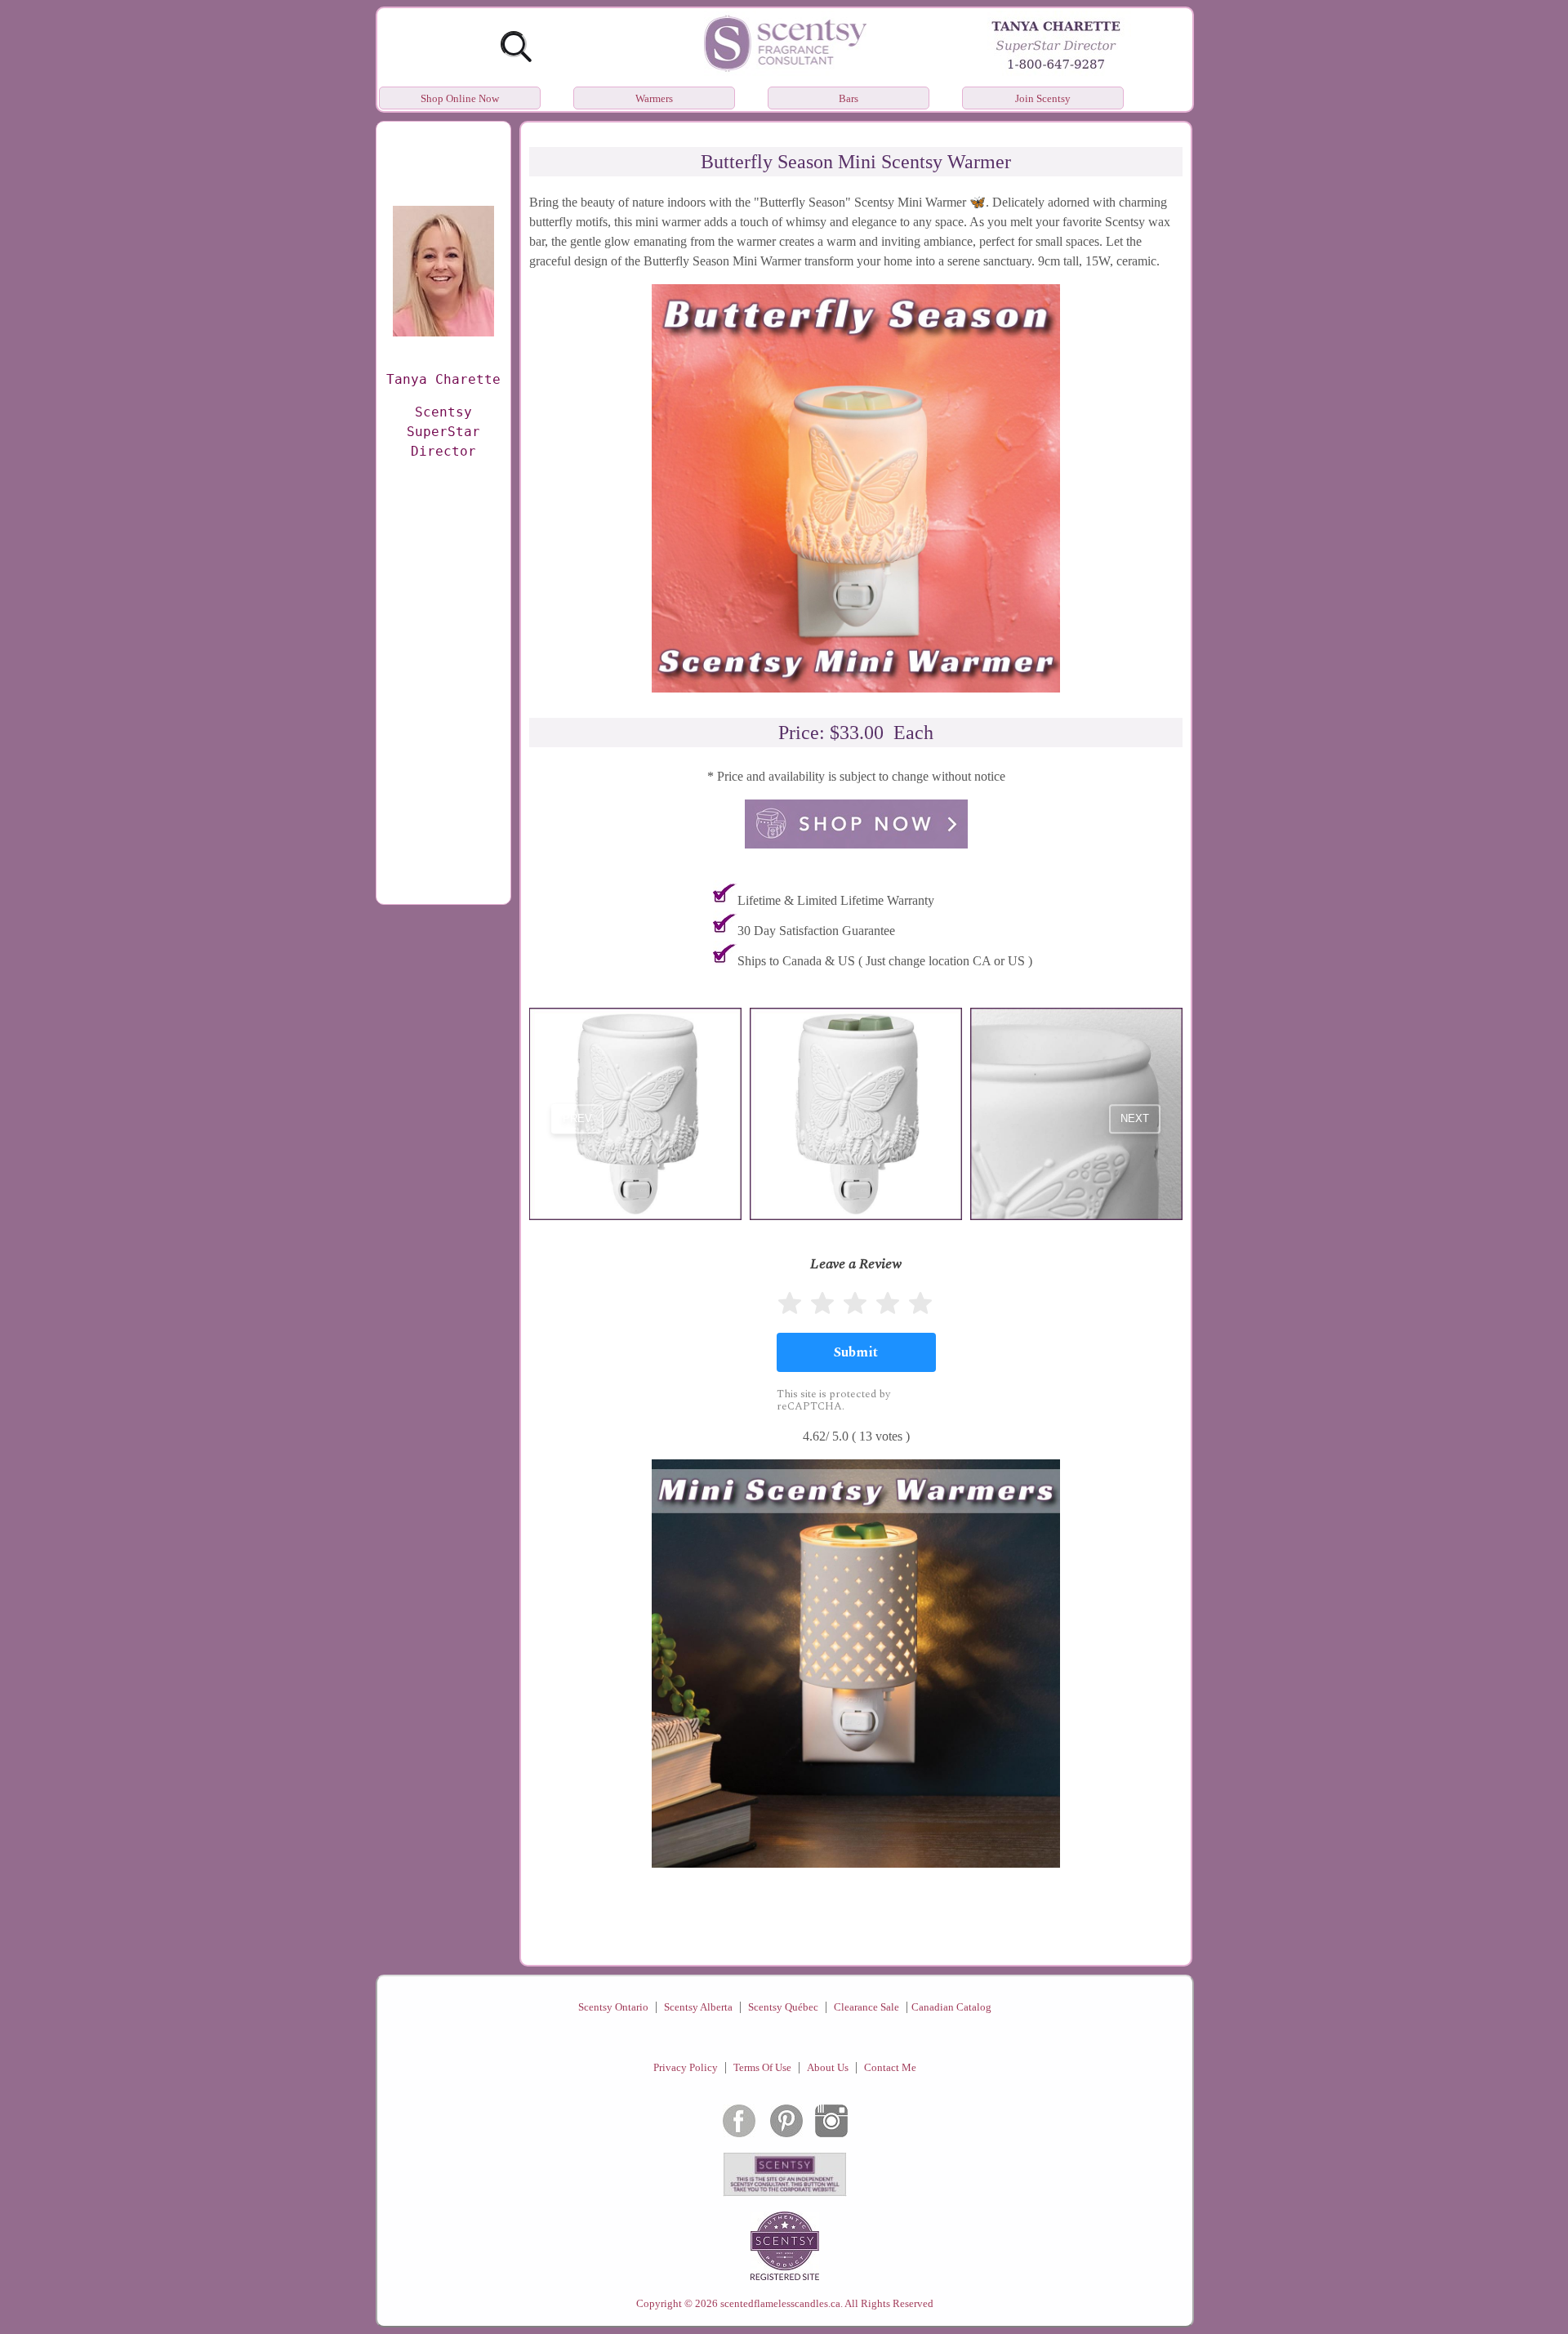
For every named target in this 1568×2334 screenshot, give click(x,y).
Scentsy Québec (783, 2007)
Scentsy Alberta (698, 2007)
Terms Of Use (762, 2067)
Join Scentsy (1043, 98)
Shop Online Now (460, 98)
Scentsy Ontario (613, 2007)
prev (577, 1119)
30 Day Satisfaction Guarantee (816, 931)
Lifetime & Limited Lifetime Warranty (836, 900)
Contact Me (890, 2067)
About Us (828, 2067)
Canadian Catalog (951, 2007)
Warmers (654, 98)
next (1135, 1119)
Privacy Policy (686, 2067)
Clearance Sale (866, 2007)
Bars (849, 98)
